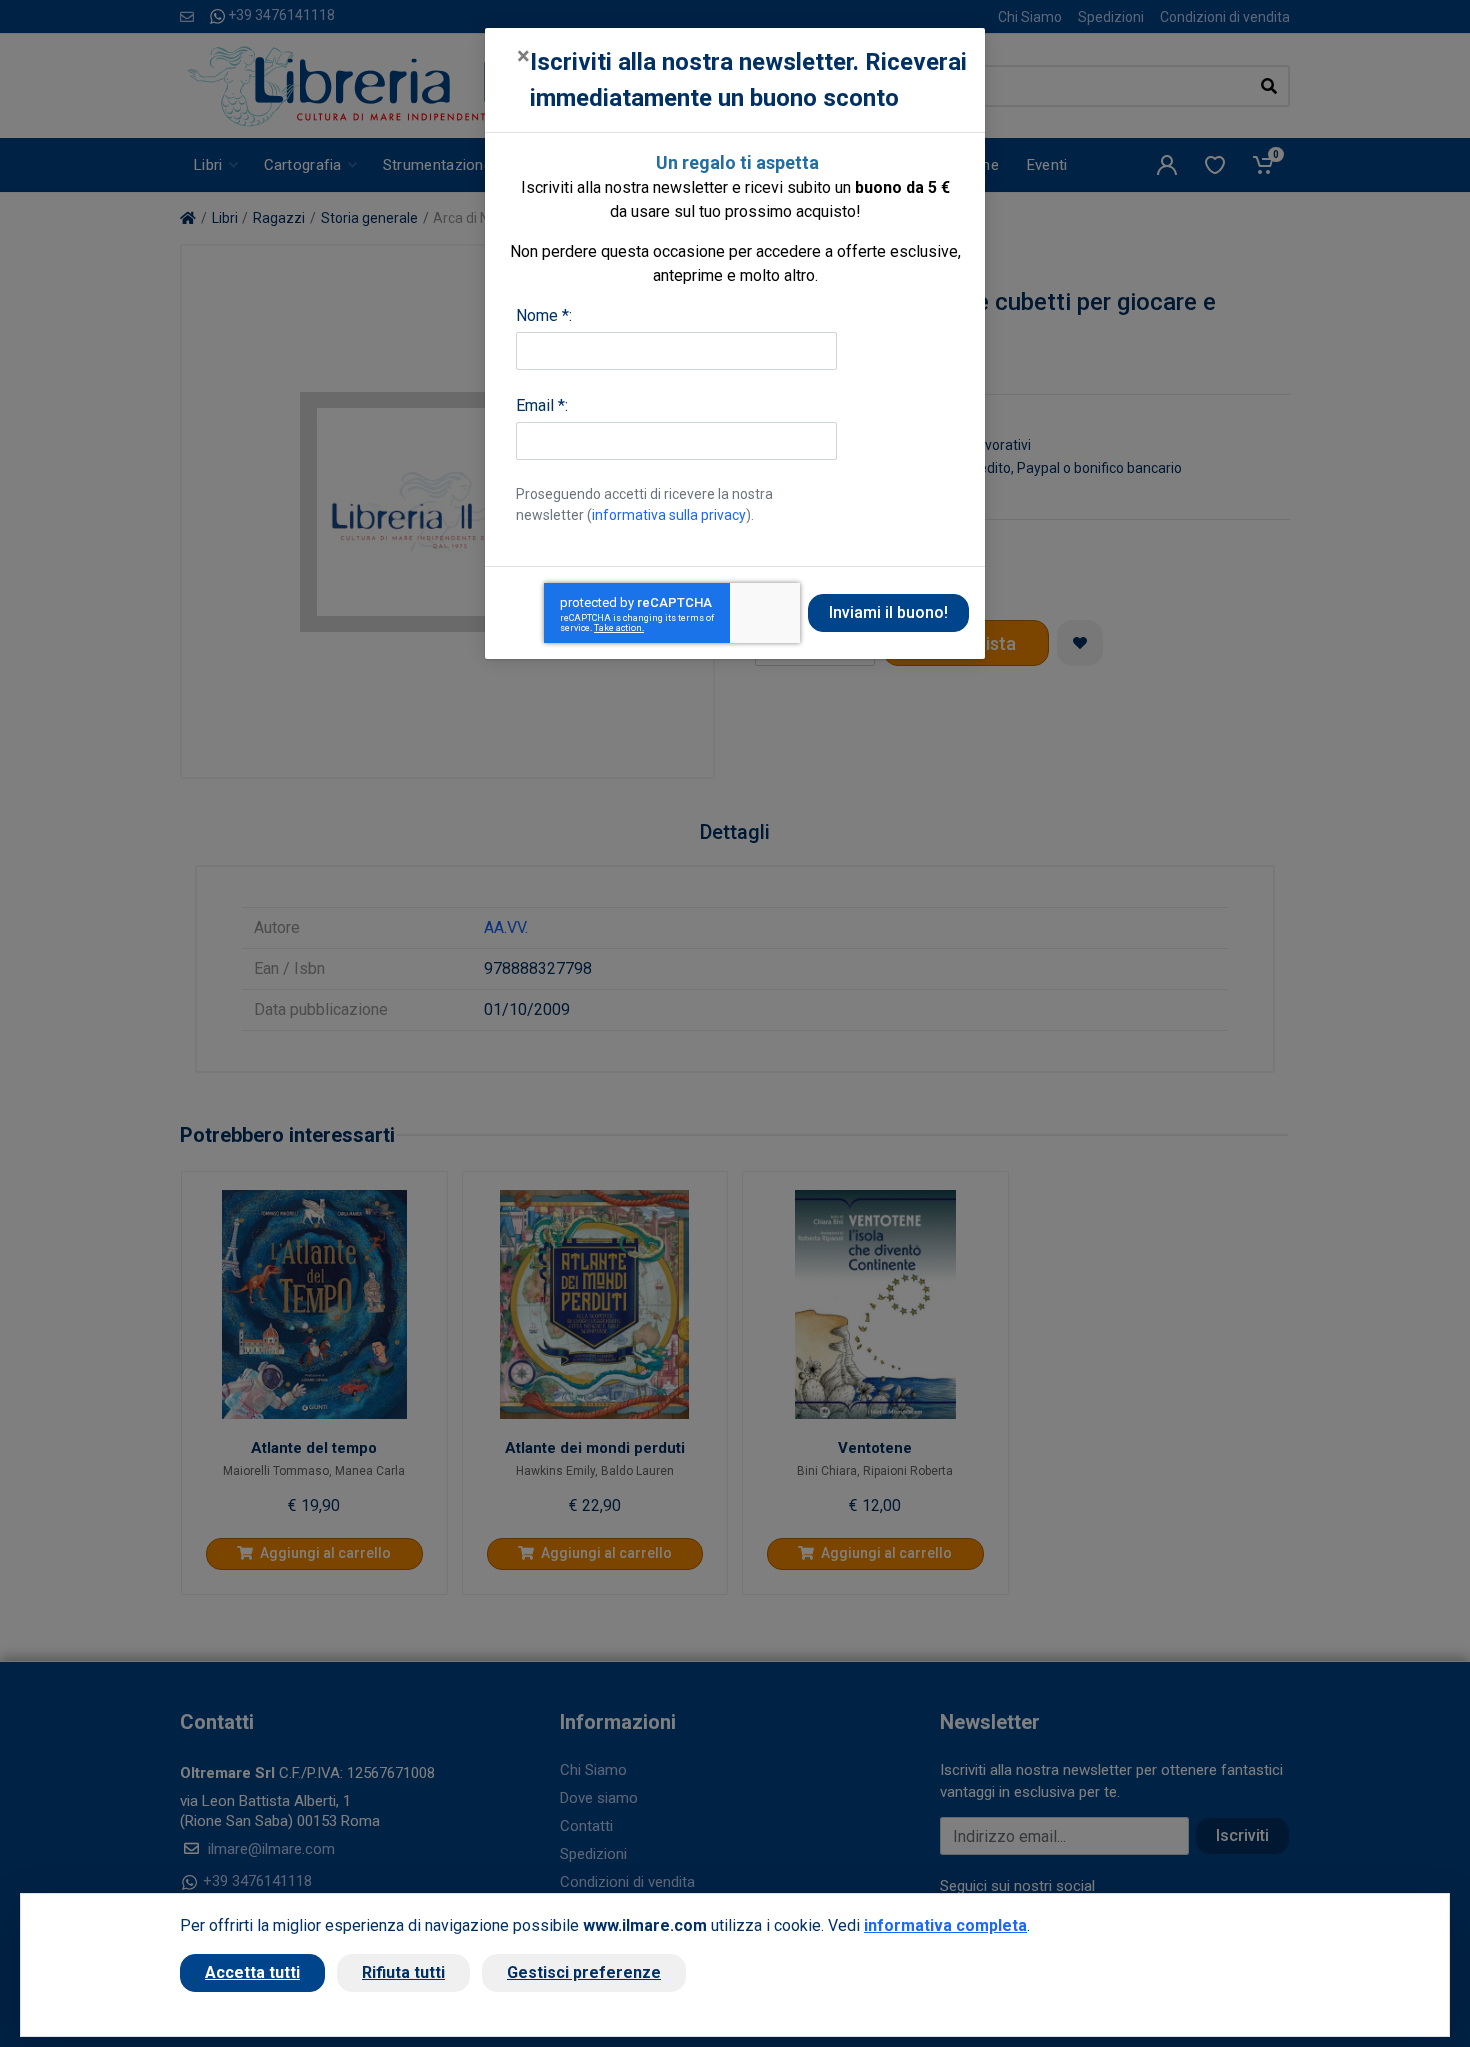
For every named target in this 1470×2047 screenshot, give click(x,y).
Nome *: (544, 315)
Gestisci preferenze (584, 1972)
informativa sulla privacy (669, 515)
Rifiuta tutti (403, 1972)
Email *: (542, 405)
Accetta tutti (252, 1972)
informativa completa (945, 1925)
